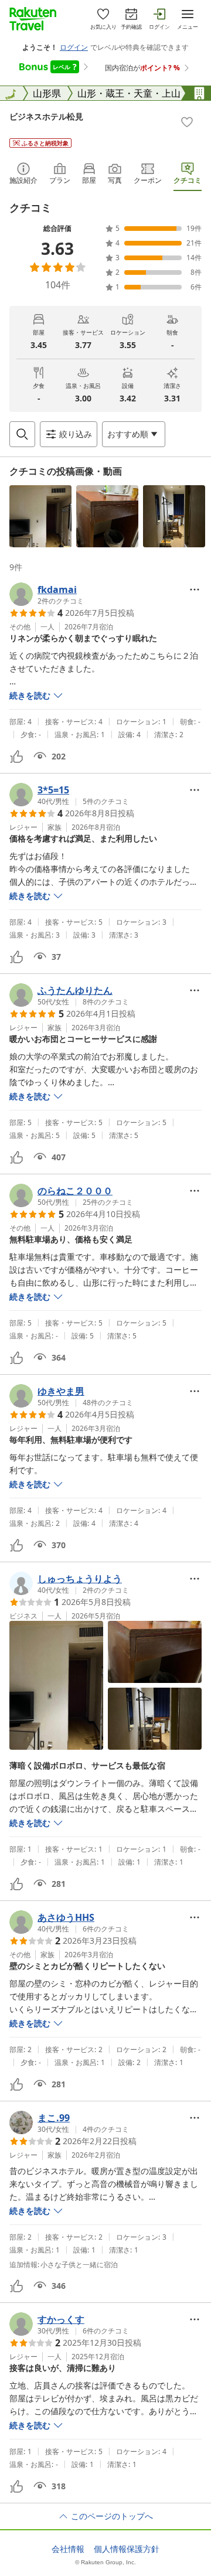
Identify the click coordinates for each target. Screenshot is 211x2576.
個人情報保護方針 (127, 2549)
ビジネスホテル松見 (46, 116)
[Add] (187, 122)
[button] (40, 516)
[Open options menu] (195, 590)
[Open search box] (22, 434)
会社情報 (68, 2549)
